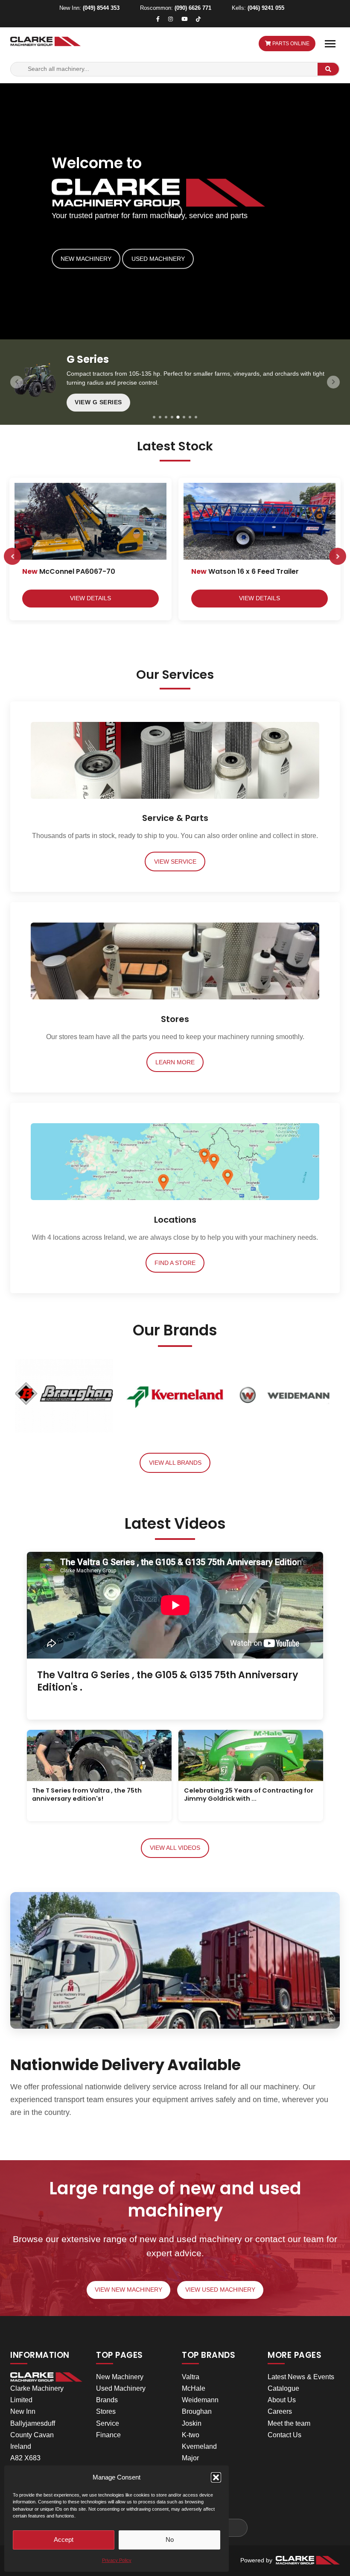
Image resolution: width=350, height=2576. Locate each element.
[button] (216, 2477)
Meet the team (289, 2423)
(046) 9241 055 (266, 8)
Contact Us (284, 2435)
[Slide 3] (166, 417)
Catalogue (283, 2388)
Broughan (197, 2411)
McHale (194, 2388)
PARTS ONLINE (290, 44)
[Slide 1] (154, 417)
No (170, 2539)
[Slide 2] (160, 417)
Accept (64, 2539)
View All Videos (175, 1848)
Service (108, 2423)
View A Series (98, 402)
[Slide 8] (196, 417)
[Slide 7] (190, 417)
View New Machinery (128, 2290)
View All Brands (175, 1463)
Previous (12, 556)
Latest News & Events (301, 2377)
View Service (175, 862)
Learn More (175, 1062)
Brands (107, 2400)
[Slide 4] (172, 417)
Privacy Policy (117, 2560)
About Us (282, 2400)
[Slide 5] (178, 417)
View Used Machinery (220, 2290)
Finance (108, 2435)
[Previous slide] (17, 382)
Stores (106, 2411)
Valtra (191, 2377)
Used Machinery (158, 259)
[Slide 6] (184, 417)
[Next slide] (333, 382)
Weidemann (200, 2400)
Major (190, 2458)
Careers (280, 2411)
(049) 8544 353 (101, 8)
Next (338, 556)
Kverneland (199, 2446)
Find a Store (175, 1263)
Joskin (192, 2423)
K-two (191, 2435)
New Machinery (86, 259)
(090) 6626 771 (193, 8)
